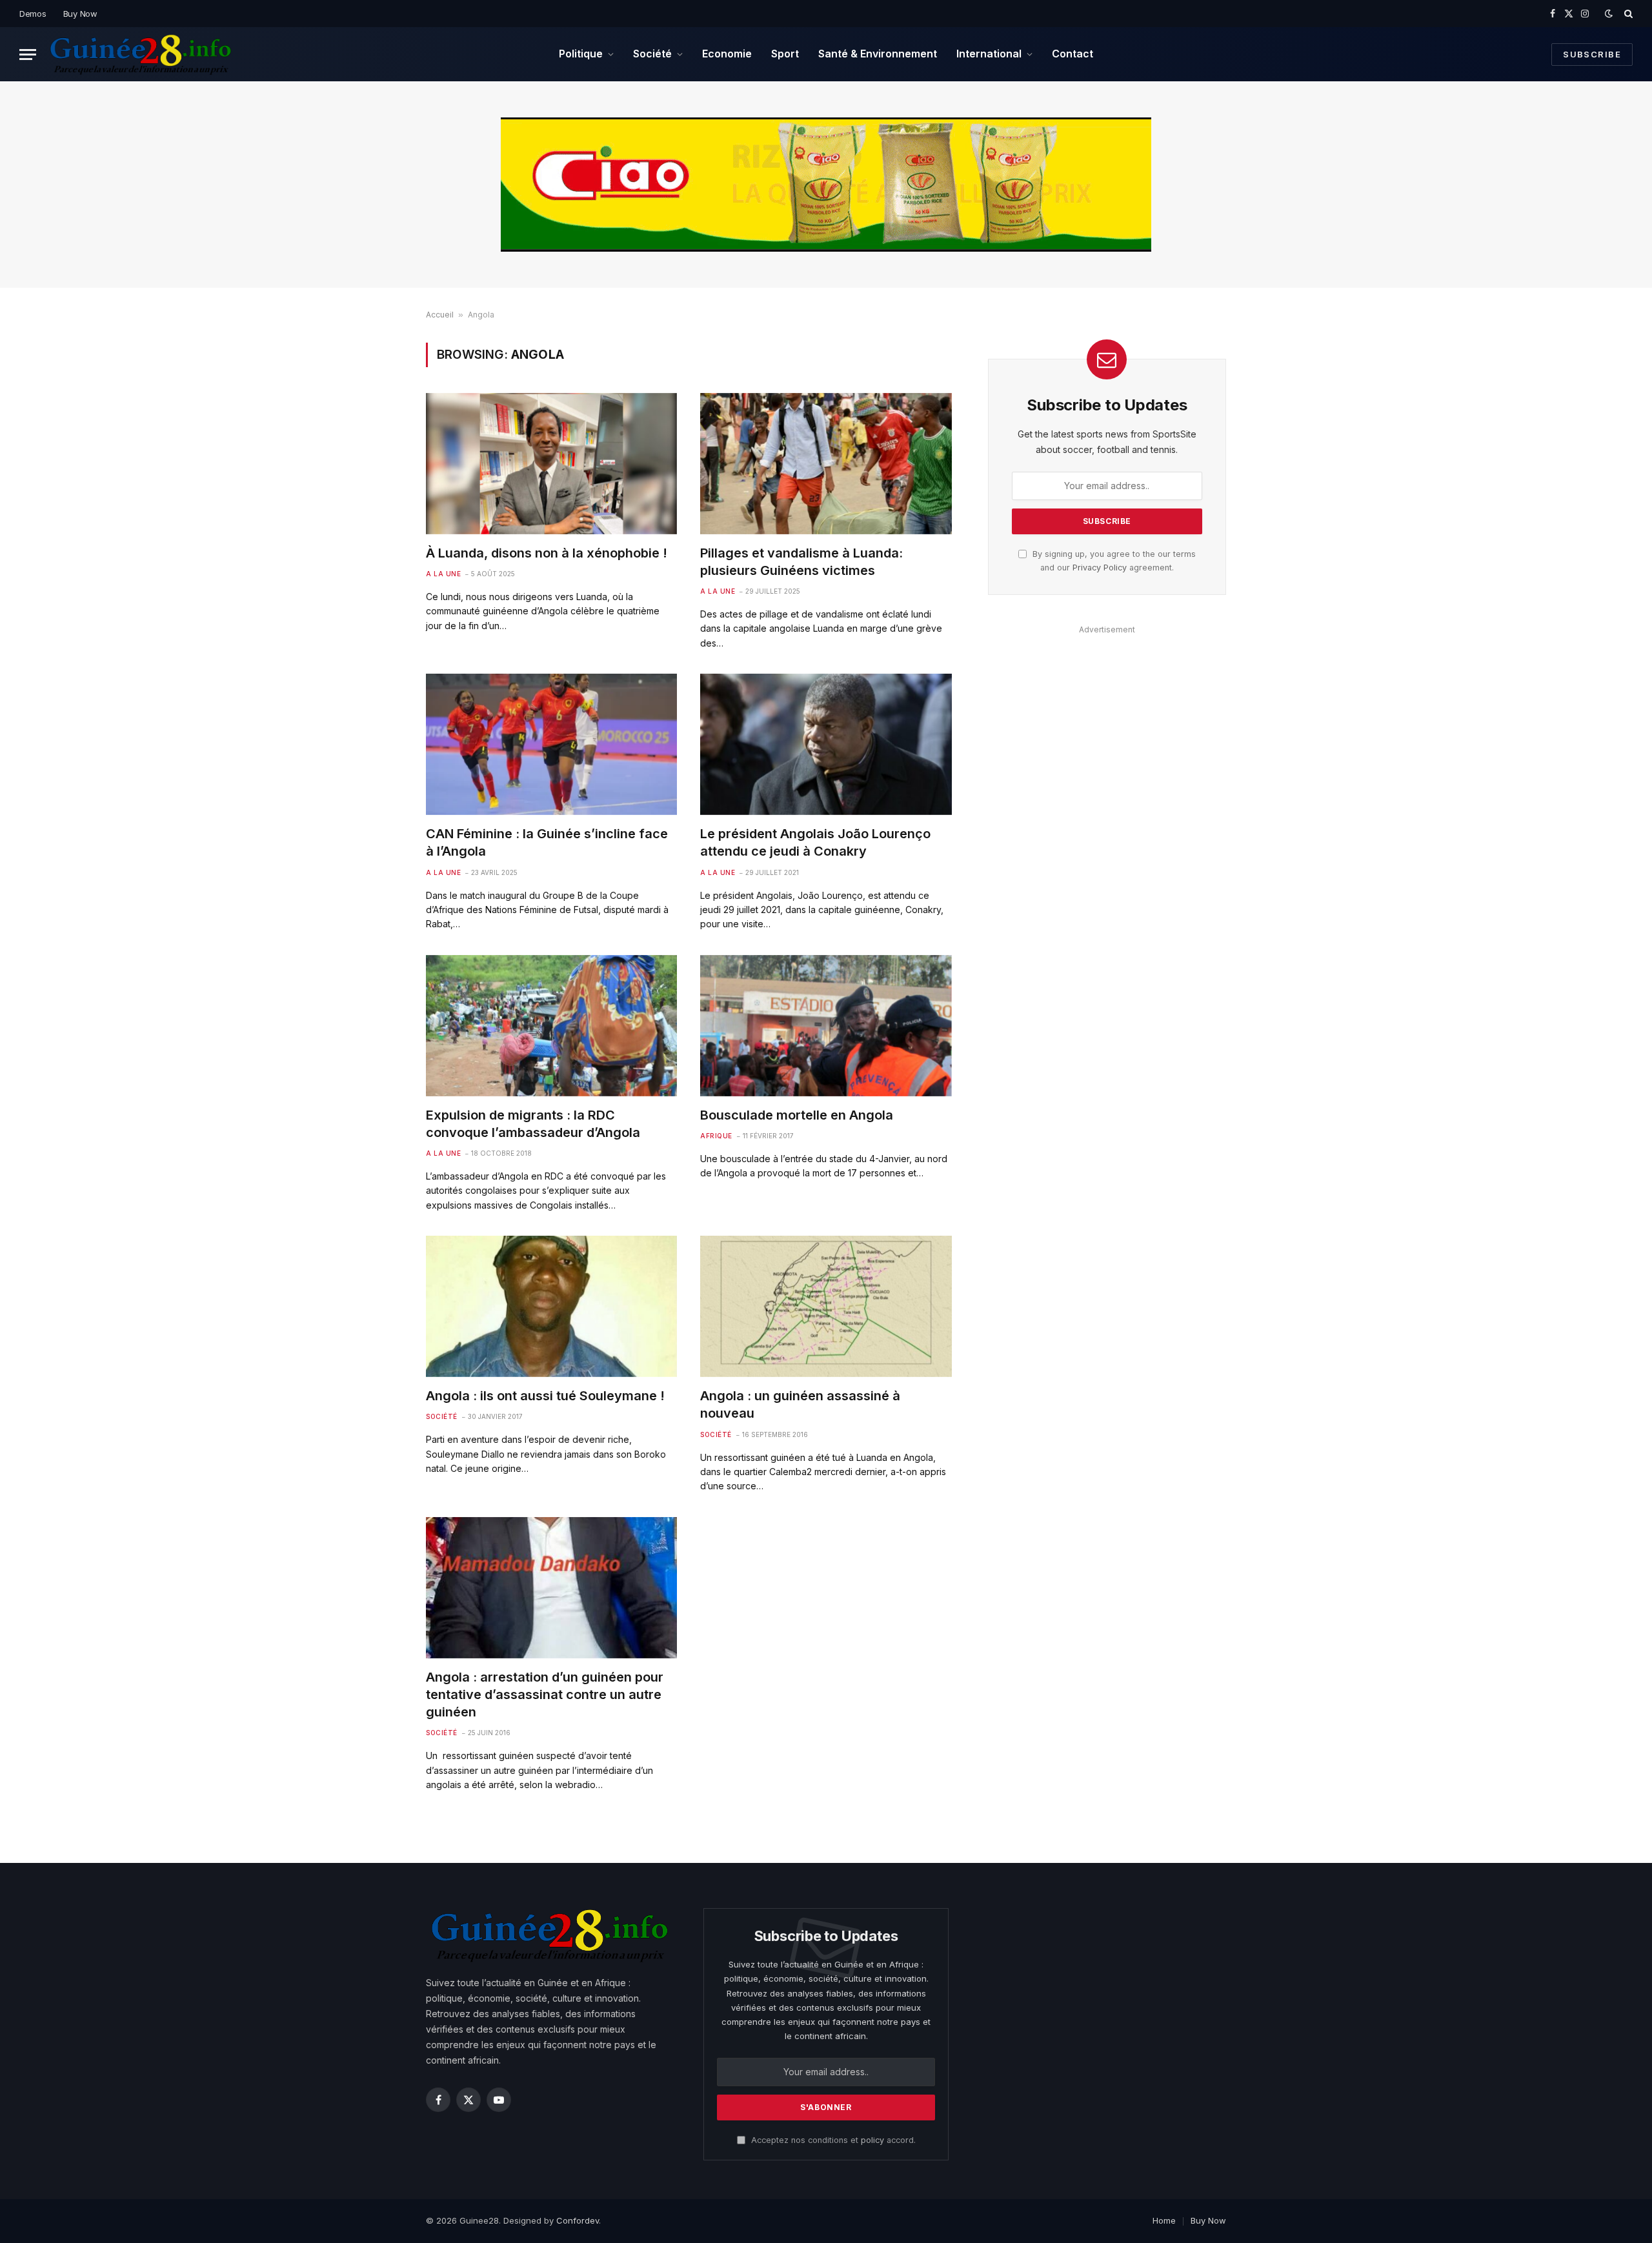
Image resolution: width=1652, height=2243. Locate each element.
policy (872, 2140)
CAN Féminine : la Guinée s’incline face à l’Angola (547, 842)
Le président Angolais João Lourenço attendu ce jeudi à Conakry (815, 842)
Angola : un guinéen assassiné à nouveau (800, 1404)
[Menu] (28, 55)
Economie (727, 54)
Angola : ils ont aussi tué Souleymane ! (545, 1396)
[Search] (1627, 14)
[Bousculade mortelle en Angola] (826, 1026)
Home (1164, 2220)
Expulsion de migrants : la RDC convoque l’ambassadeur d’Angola (533, 1124)
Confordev (578, 2220)
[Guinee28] (140, 54)
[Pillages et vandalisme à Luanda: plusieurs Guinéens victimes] (826, 464)
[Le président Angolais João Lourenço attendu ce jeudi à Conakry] (826, 744)
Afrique (716, 1136)
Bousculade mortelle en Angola (797, 1115)
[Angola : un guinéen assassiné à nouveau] (826, 1306)
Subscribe (1592, 54)
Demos (33, 14)
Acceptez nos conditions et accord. (832, 2140)
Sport (785, 54)
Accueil (440, 315)
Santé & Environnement (878, 54)
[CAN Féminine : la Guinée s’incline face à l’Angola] (551, 744)
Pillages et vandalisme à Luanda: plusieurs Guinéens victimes (801, 562)
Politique (581, 54)
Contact (1073, 54)
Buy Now (80, 14)
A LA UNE (443, 574)
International (989, 54)
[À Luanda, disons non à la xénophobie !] (551, 464)
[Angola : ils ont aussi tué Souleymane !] (551, 1306)
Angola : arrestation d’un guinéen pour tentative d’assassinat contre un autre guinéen (545, 1695)
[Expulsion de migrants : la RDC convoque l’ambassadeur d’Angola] (551, 1026)
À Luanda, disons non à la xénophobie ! (547, 553)
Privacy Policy (1100, 568)
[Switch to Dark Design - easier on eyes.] (1609, 14)
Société (652, 54)
